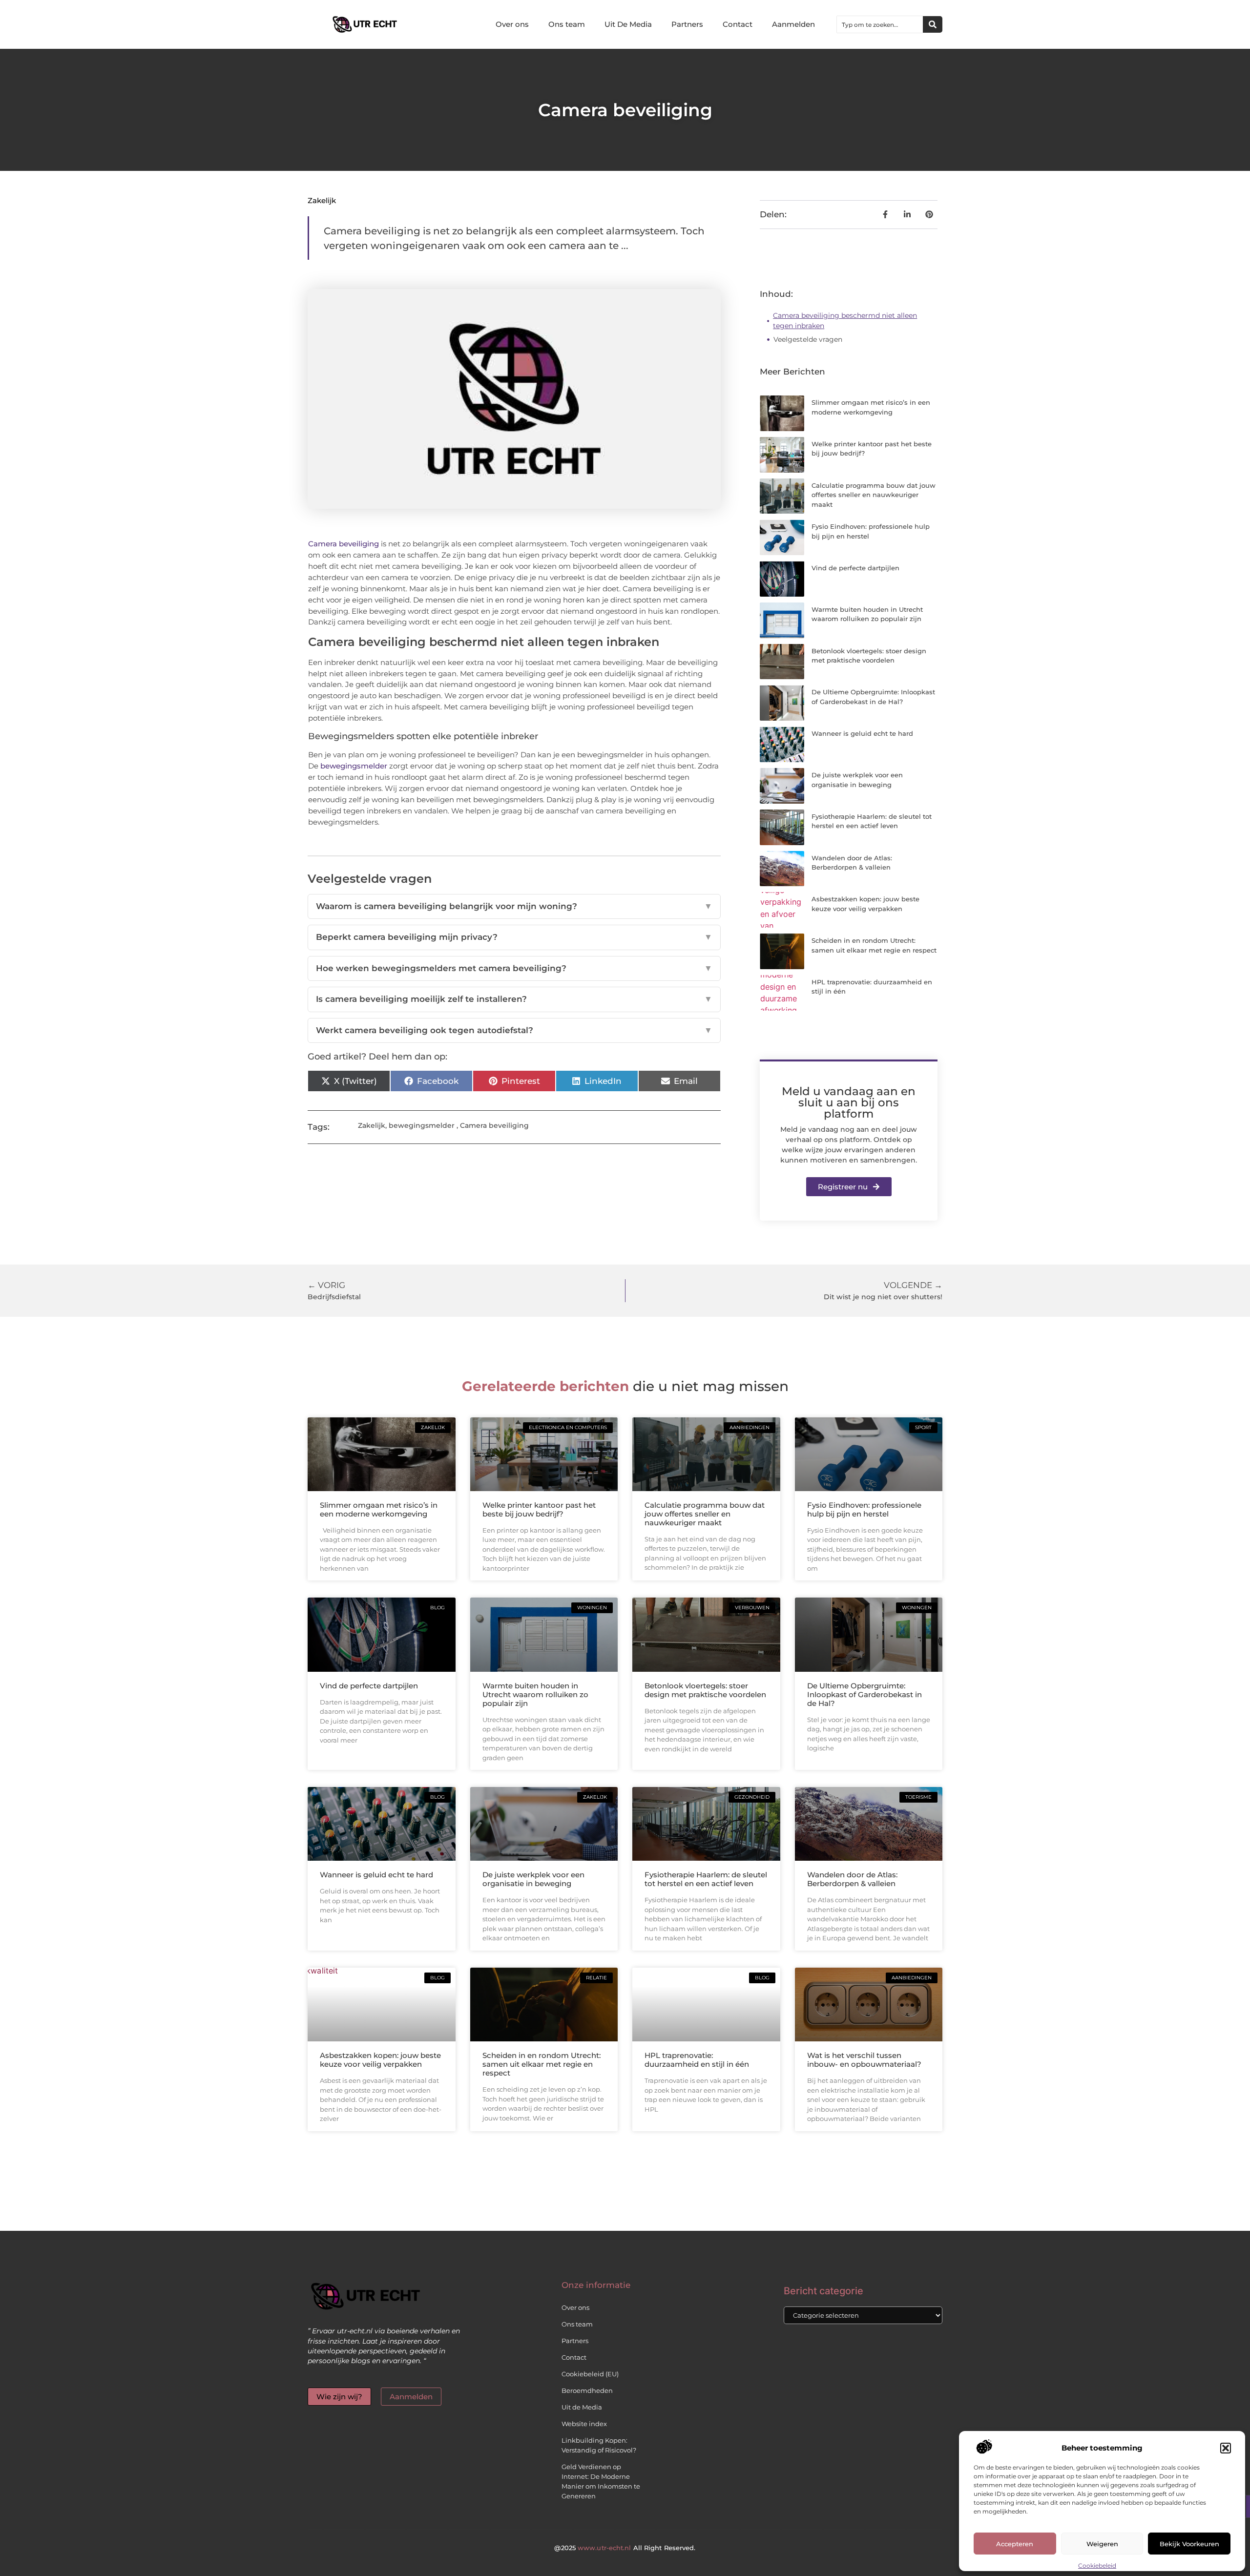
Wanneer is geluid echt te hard (862, 733)
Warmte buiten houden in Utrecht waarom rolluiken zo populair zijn (535, 1694)
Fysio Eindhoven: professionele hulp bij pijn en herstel (864, 1509)
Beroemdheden (587, 2390)
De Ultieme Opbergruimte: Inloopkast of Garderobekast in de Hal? (865, 1694)
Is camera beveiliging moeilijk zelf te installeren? (514, 999)
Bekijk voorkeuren (1189, 2544)
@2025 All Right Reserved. (625, 2548)
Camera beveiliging (344, 544)
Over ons (512, 24)
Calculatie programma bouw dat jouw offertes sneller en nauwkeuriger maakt (874, 495)
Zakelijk (322, 200)
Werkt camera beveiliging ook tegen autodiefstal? (514, 1030)
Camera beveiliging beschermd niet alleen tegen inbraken (845, 321)
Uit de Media (582, 2407)
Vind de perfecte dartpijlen (855, 568)
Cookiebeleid (1097, 2566)
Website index (584, 2424)
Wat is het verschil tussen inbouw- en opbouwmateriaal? (864, 2060)
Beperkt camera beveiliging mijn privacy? (514, 937)
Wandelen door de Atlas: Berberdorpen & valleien (852, 1879)
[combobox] (880, 24)
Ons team (567, 24)
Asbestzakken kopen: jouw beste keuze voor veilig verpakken (380, 2060)
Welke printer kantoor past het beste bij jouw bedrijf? (539, 1509)
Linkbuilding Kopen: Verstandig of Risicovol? (599, 2445)
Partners (687, 24)
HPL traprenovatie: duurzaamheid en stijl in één (697, 2060)
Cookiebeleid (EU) (590, 2374)
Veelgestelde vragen (808, 339)
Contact (738, 24)
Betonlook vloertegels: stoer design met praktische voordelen (705, 1690)
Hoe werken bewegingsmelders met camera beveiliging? (514, 968)
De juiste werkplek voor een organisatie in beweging (533, 1879)
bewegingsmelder (354, 766)
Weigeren (1102, 2544)
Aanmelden (793, 24)
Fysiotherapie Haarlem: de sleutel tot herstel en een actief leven (706, 1879)
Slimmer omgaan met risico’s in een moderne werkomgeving (379, 1509)
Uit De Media (628, 24)
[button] (1226, 2448)
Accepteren (1015, 2544)
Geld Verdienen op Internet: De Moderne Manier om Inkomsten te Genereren (601, 2481)
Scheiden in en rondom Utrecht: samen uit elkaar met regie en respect (542, 2064)
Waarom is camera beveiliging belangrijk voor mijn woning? (514, 906)
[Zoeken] (933, 24)
